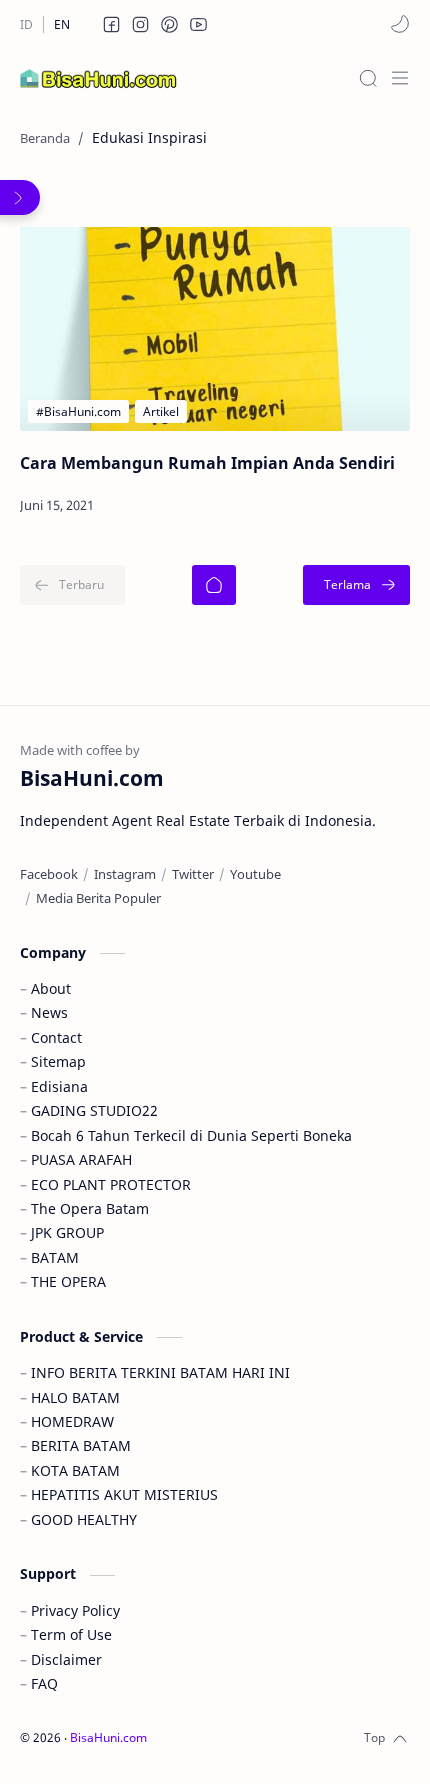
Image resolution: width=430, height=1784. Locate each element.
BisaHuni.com (108, 1737)
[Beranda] (214, 585)
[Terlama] (356, 585)
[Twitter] (193, 874)
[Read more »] (346, 506)
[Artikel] (161, 411)
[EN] (62, 24)
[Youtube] (255, 874)
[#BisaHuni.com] (78, 411)
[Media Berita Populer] (98, 898)
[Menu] (400, 78)
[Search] (368, 78)
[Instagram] (125, 874)
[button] (112, 24)
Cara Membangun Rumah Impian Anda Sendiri (207, 463)
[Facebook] (49, 874)
